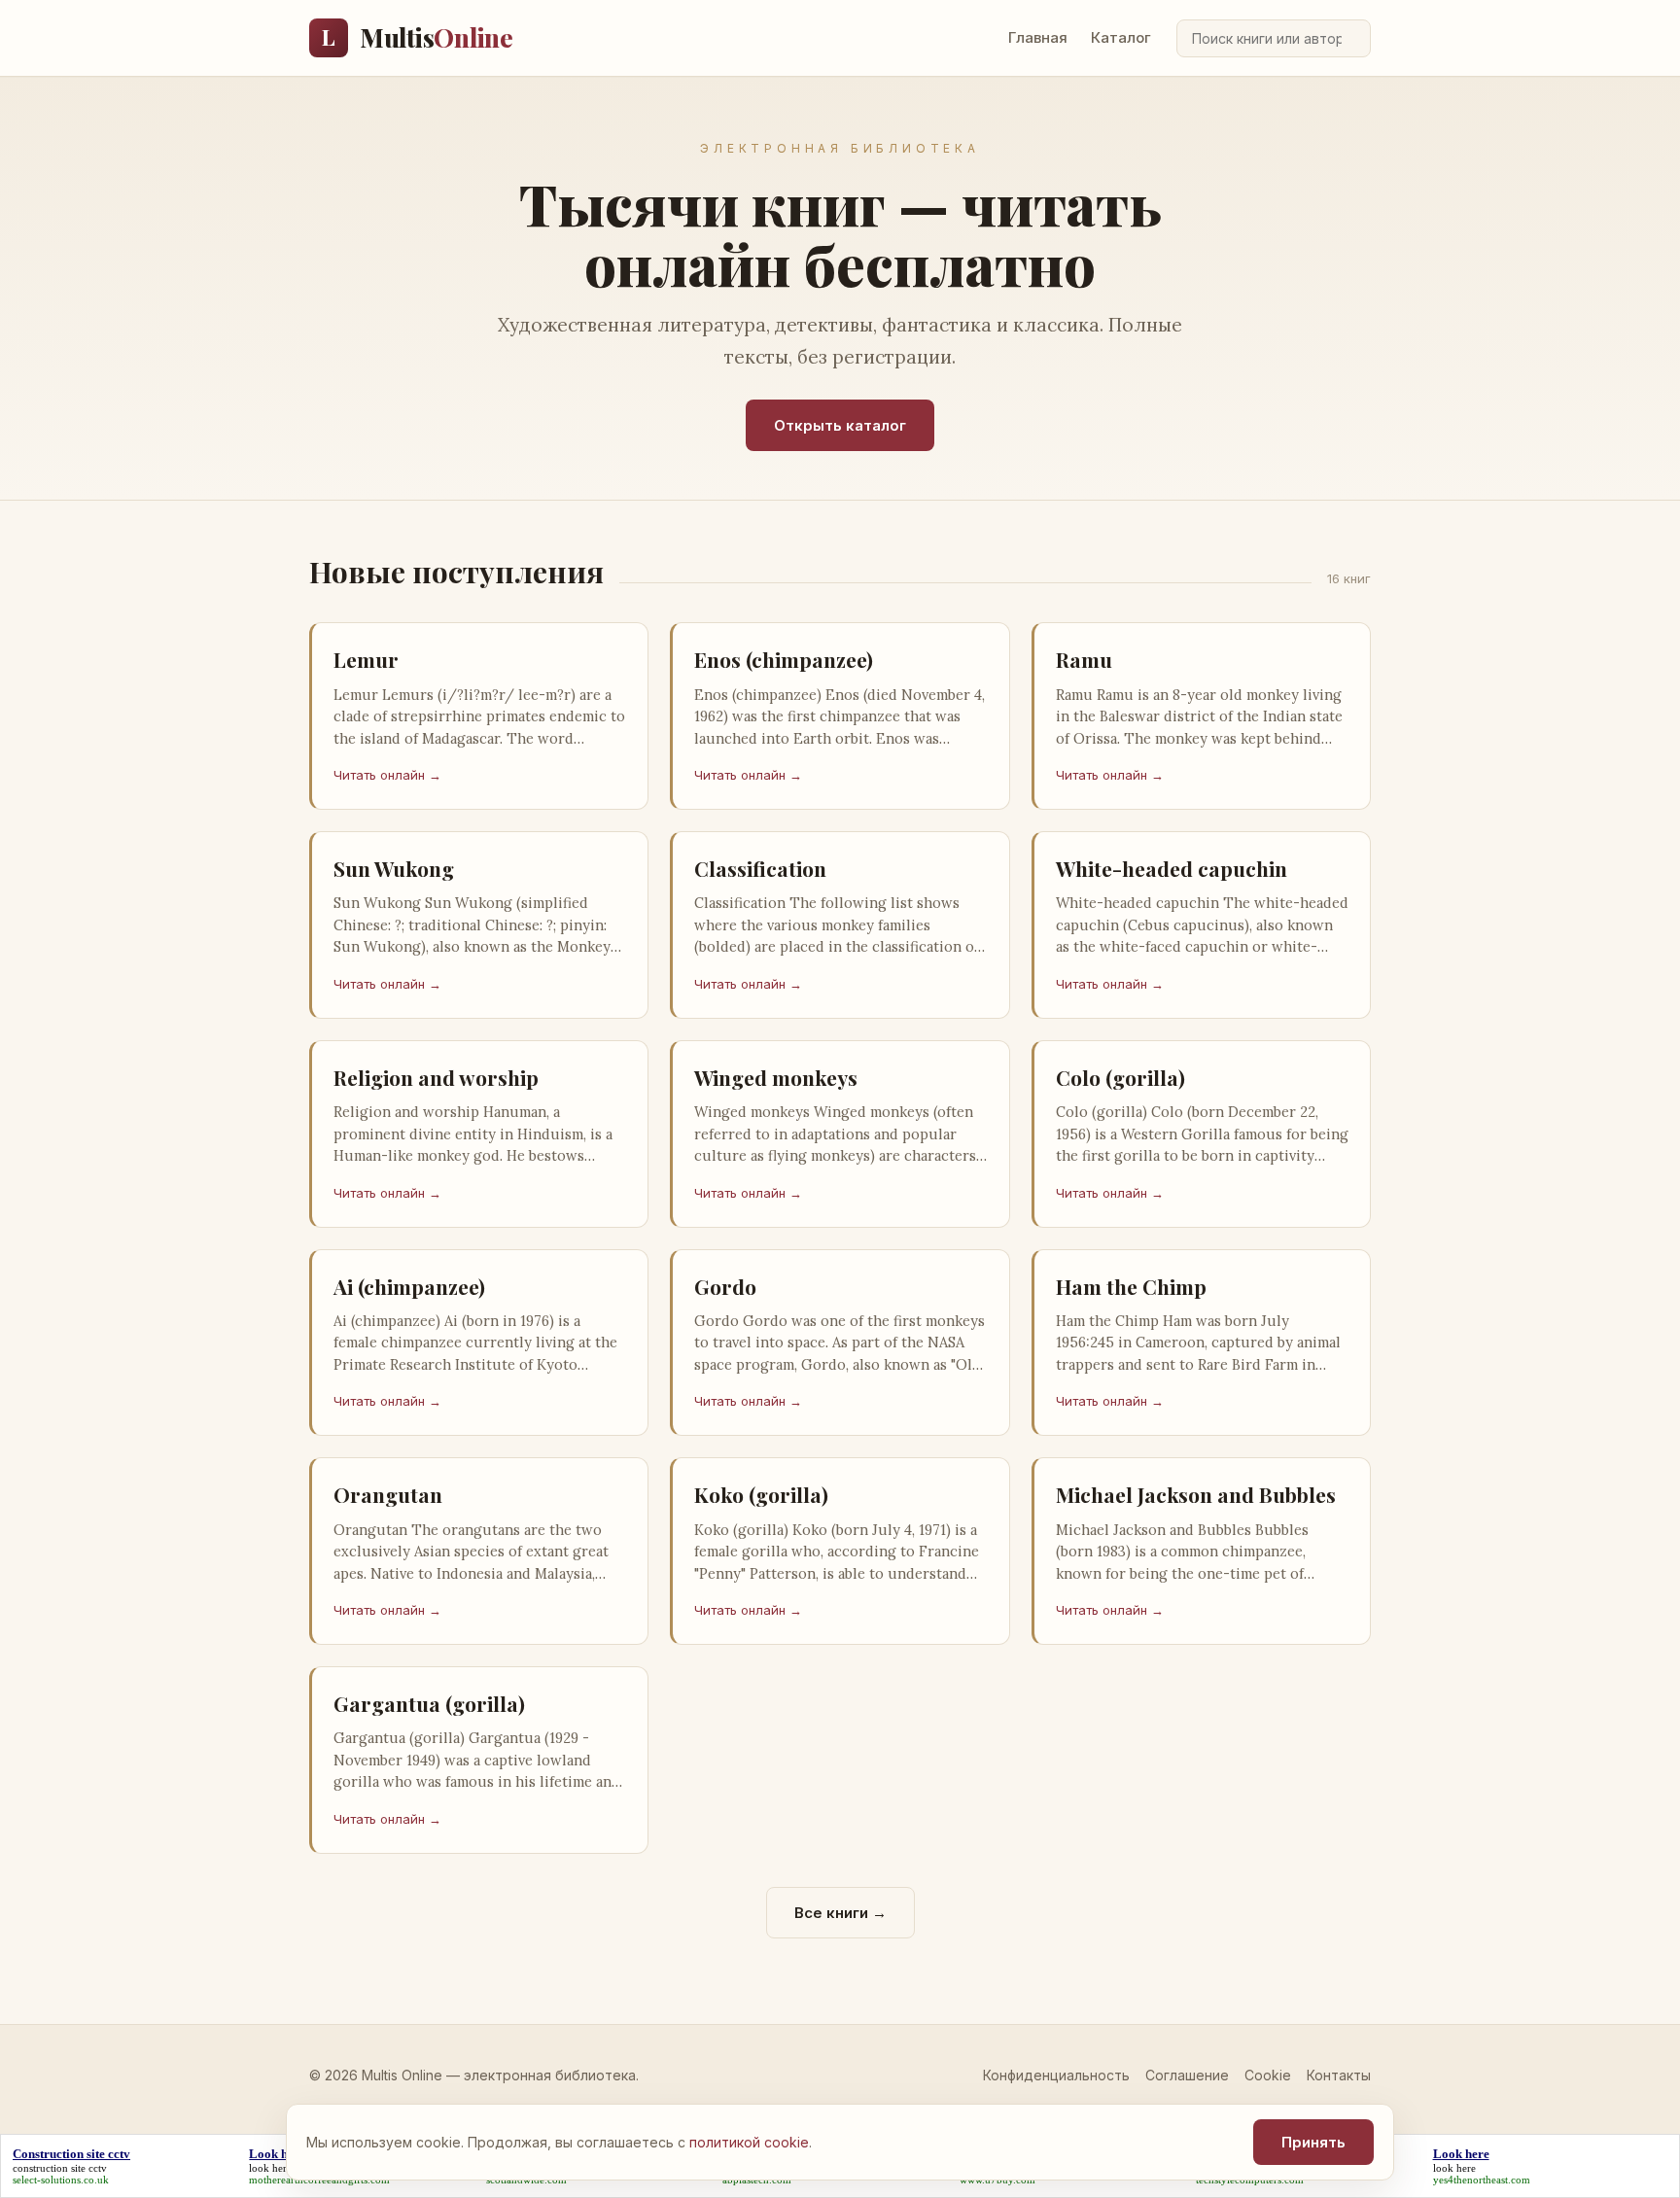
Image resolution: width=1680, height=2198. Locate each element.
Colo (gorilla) (1120, 1077)
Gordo (725, 1286)
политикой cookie (749, 2142)
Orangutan (388, 1494)
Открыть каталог (840, 425)
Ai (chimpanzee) (409, 1286)
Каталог (1121, 37)
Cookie (1268, 2075)
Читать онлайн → (387, 775)
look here (270, 2168)
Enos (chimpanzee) (784, 659)
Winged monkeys (776, 1077)
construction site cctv (60, 2168)
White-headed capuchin (1172, 868)
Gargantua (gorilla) (429, 1703)
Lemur (366, 659)
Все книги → (840, 1913)
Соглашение (1187, 2075)
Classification (760, 868)
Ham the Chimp (1131, 1286)
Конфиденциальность (1056, 2075)
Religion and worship (436, 1077)
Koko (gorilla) (761, 1494)
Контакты (1339, 2075)
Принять (1313, 2142)
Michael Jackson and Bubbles (1196, 1494)
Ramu (1084, 659)
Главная (1038, 37)
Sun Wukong (394, 868)
